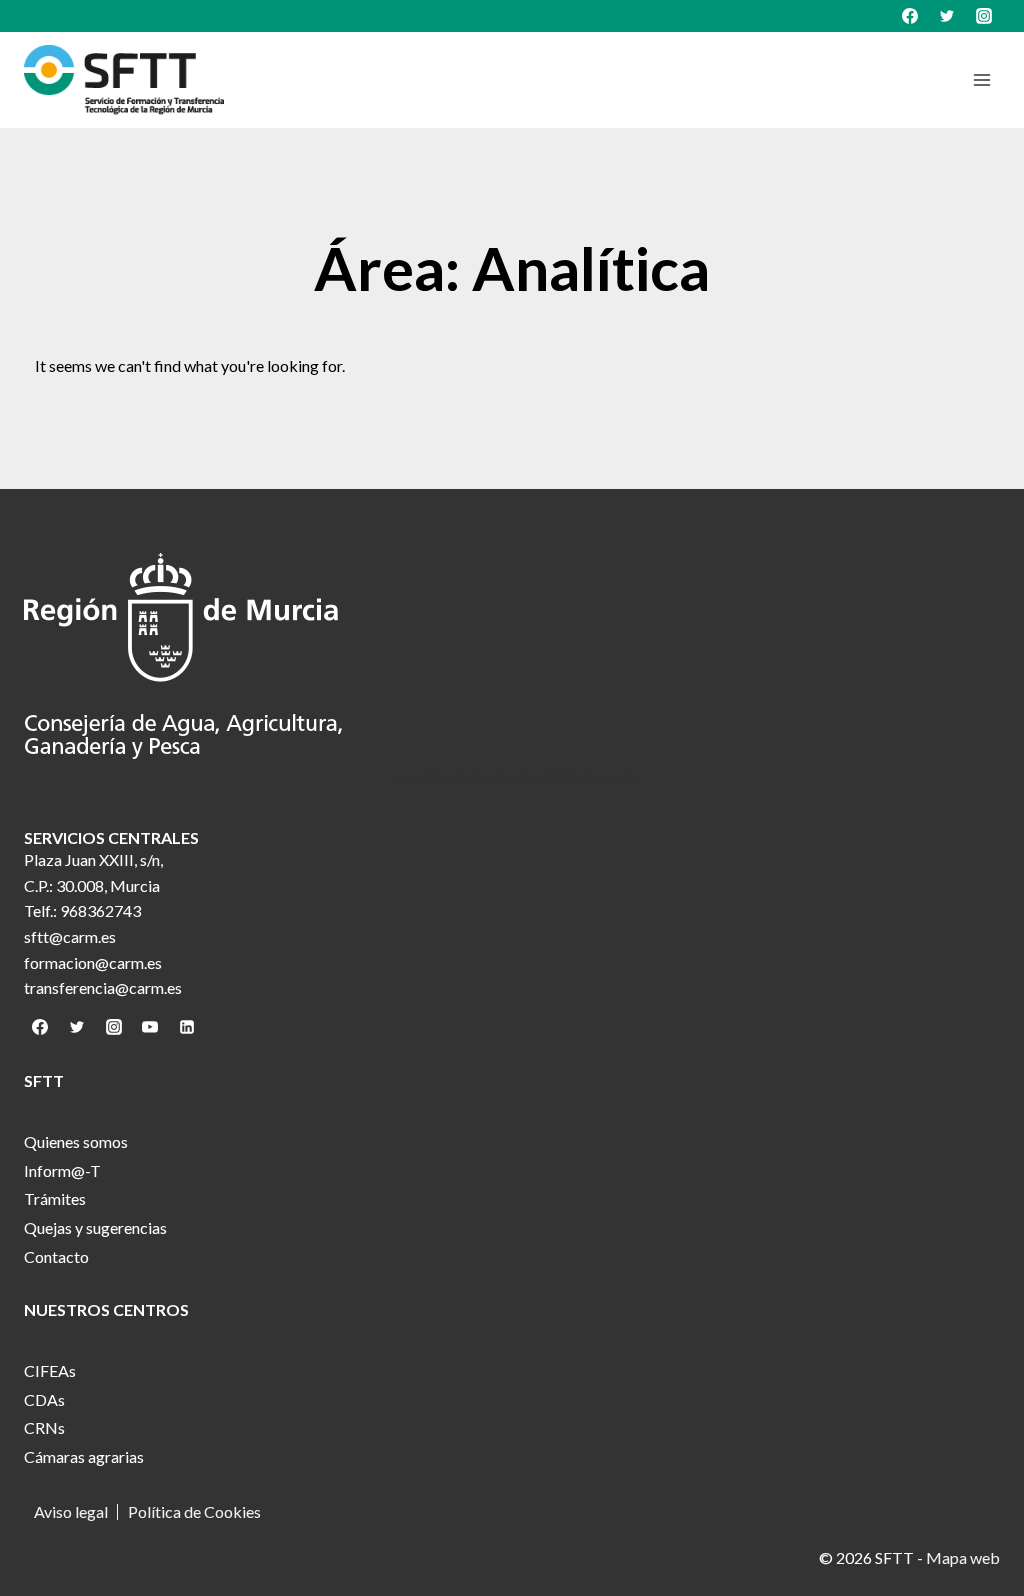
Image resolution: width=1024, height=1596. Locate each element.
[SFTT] (124, 80)
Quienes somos (76, 1141)
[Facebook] (910, 16)
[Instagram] (984, 16)
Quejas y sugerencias (95, 1227)
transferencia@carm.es (103, 987)
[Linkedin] (187, 1027)
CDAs (44, 1399)
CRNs (44, 1427)
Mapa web (963, 1557)
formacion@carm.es (93, 962)
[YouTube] (150, 1027)
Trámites (55, 1198)
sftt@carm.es (70, 936)
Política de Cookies (194, 1512)
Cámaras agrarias (84, 1456)
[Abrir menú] (981, 79)
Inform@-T (62, 1170)
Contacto (56, 1256)
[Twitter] (947, 16)
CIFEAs (50, 1370)
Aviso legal (71, 1512)
